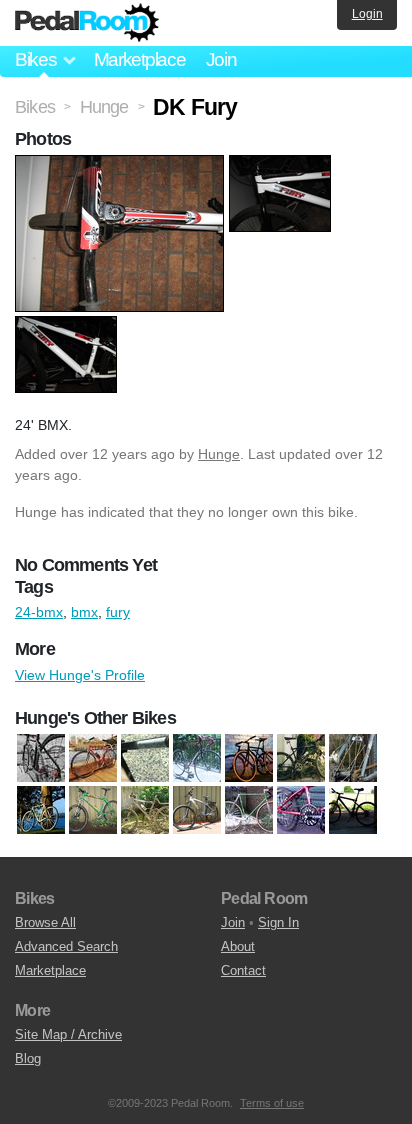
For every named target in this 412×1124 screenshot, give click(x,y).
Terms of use (272, 1103)
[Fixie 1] (145, 758)
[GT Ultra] (41, 810)
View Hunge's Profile (80, 675)
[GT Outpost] (301, 758)
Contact (243, 970)
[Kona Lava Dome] (93, 810)
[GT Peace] (353, 758)
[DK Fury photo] (122, 165)
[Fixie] (249, 810)
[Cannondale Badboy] (41, 758)
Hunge (219, 454)
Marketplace (140, 59)
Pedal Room (87, 23)
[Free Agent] (301, 810)
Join (221, 59)
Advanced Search (66, 946)
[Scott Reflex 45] (197, 810)
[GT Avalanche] (353, 810)
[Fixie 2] (197, 758)
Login (367, 14)
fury (118, 612)
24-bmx (39, 612)
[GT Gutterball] (249, 758)
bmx (84, 612)
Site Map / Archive (68, 1034)
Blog (28, 1058)
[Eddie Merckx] (93, 758)
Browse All (45, 922)
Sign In (278, 922)
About (238, 946)
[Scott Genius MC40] (145, 810)
